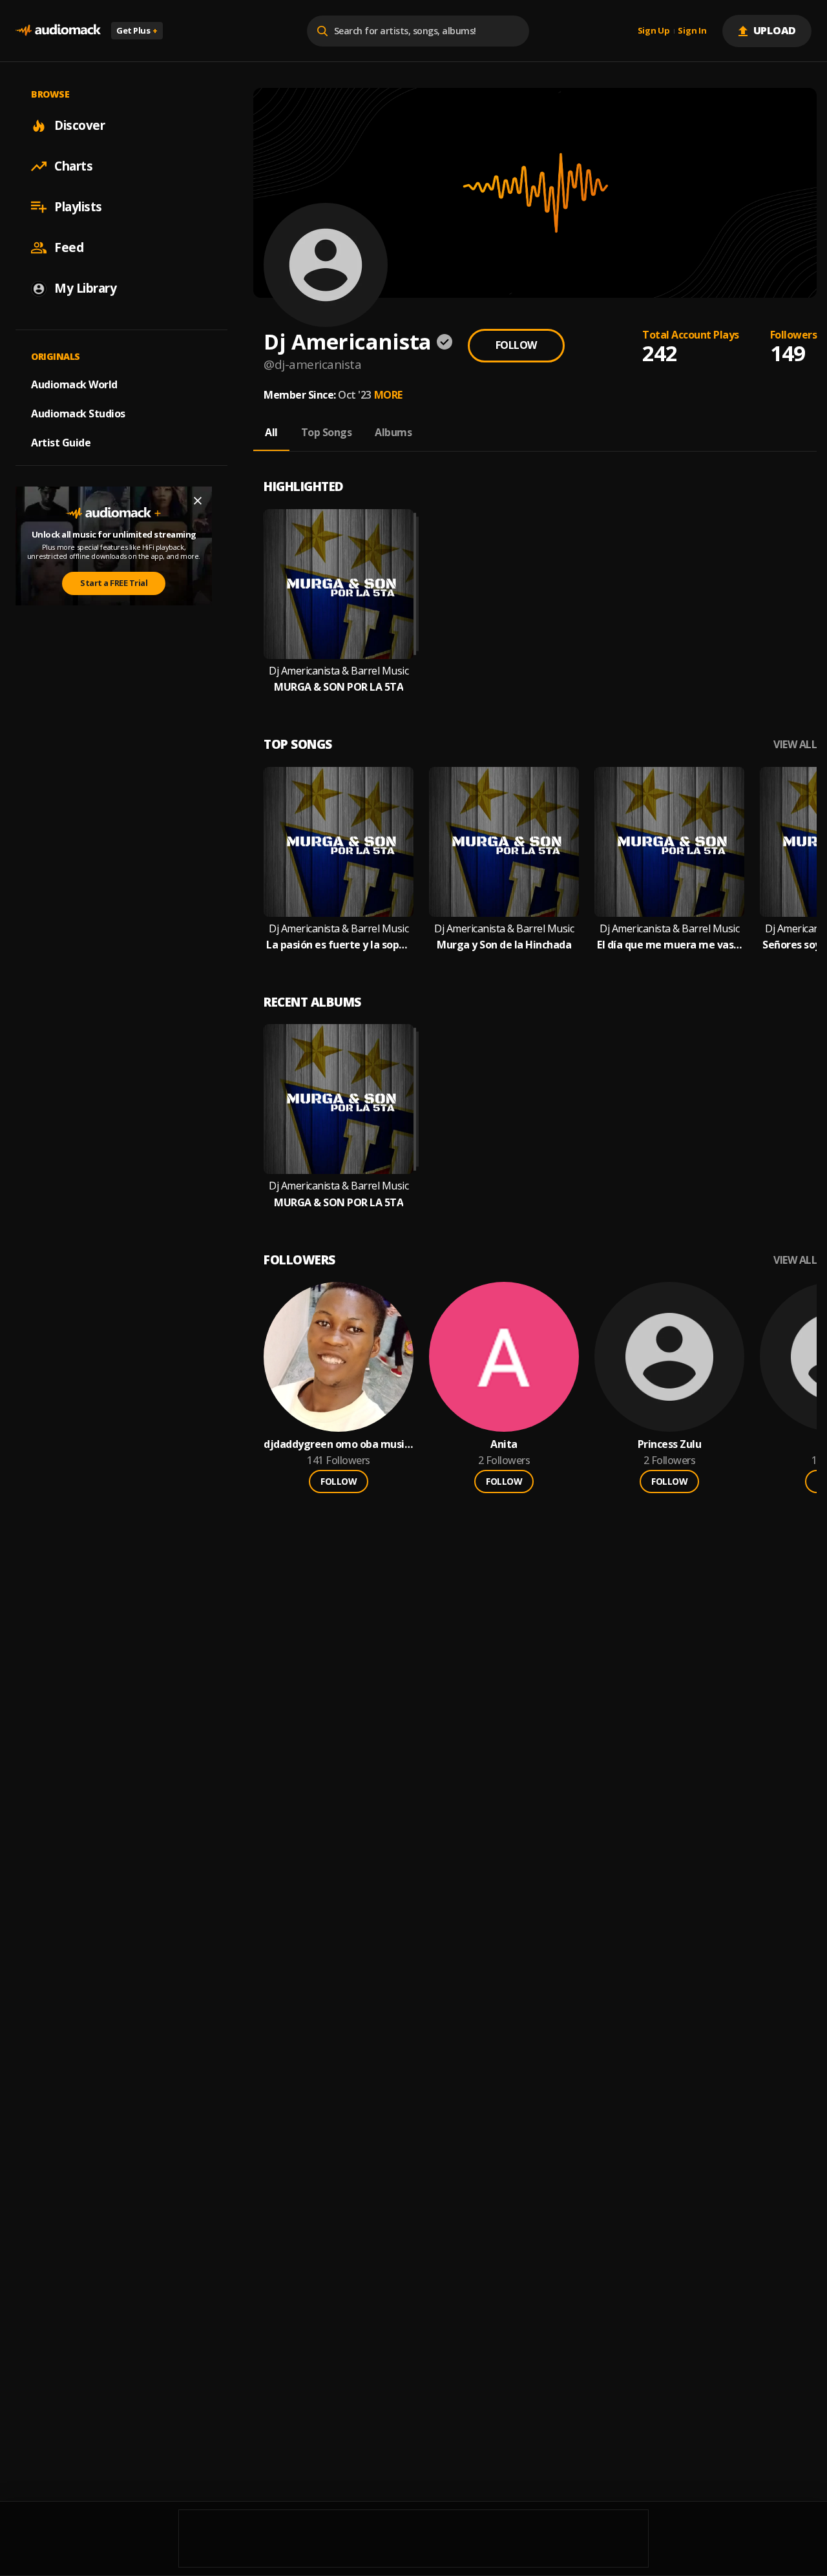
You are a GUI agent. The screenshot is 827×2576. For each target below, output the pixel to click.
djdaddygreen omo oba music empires (336, 1444)
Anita (504, 1444)
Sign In (692, 31)
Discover (79, 125)
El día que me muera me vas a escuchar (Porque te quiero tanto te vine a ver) (669, 945)
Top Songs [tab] (327, 432)
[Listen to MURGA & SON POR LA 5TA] (339, 584)
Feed (69, 247)
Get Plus (137, 30)
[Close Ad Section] (198, 501)
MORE (388, 395)
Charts (73, 166)
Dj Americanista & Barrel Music (339, 671)
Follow (516, 345)
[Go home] (58, 31)
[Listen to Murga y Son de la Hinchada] (504, 842)
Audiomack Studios (78, 414)
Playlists (78, 207)
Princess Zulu (670, 1444)
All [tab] (271, 432)
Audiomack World (74, 384)
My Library (85, 288)
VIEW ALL (795, 745)
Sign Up (654, 31)
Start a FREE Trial (114, 583)
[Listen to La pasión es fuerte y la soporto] (339, 842)
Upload (775, 30)
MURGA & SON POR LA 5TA (339, 687)
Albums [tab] (393, 432)
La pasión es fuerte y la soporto (339, 945)
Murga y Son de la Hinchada (504, 945)
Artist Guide (61, 443)
